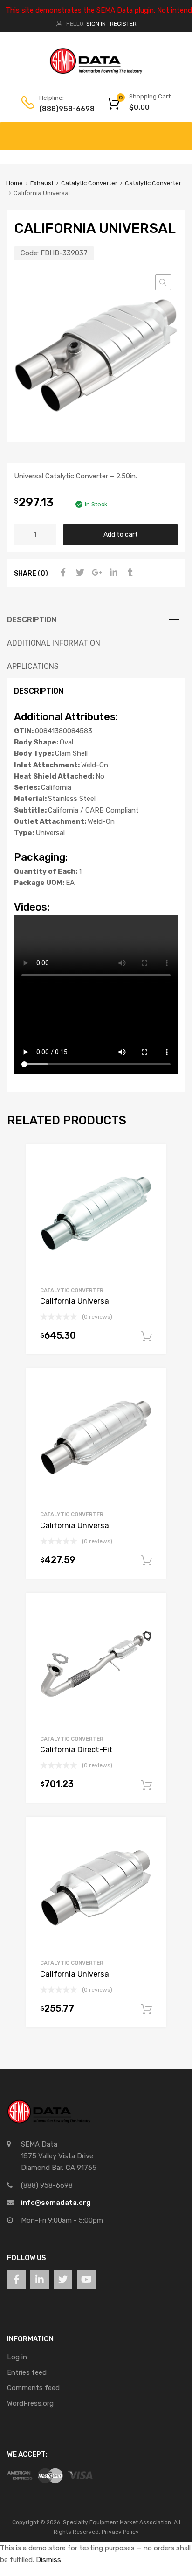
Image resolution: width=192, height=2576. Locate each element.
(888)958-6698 (62, 109)
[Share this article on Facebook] (62, 573)
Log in (17, 2357)
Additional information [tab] (54, 643)
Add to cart (121, 534)
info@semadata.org (56, 2203)
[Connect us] (16, 2280)
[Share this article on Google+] (96, 573)
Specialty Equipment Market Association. (118, 2522)
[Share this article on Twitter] (79, 573)
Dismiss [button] (48, 2560)
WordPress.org (30, 2403)
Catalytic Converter (89, 183)
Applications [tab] (33, 666)
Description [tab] (32, 620)
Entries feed (27, 2372)
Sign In (96, 24)
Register (123, 24)
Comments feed (33, 2388)
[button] (163, 282)
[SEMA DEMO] (96, 72)
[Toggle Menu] (180, 132)
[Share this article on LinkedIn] (112, 573)
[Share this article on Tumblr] (129, 573)
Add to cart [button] (146, 1337)
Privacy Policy (120, 2532)
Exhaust (42, 183)
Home (14, 183)
